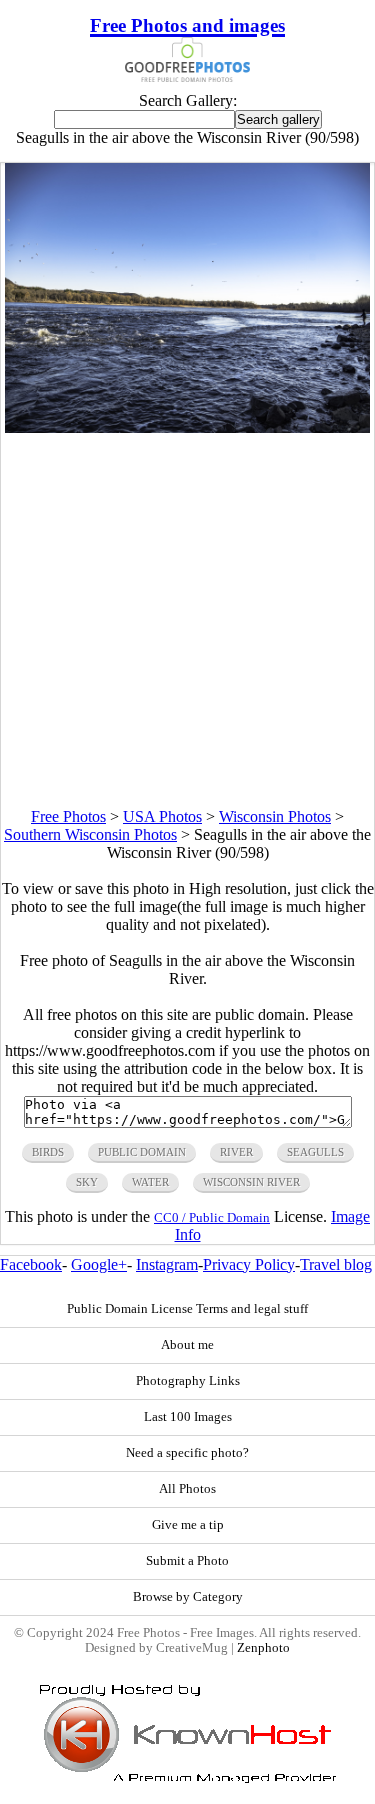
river (236, 1152)
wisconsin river (251, 1182)
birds (48, 1152)
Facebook (31, 1264)
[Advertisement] (187, 620)
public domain (142, 1152)
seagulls (315, 1152)
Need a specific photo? (187, 1453)
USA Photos (162, 816)
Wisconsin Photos (275, 816)
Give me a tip (188, 1525)
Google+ (99, 1264)
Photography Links (188, 1381)
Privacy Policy (249, 1264)
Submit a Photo (187, 1561)
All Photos (187, 1489)
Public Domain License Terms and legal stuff (187, 1309)
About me (187, 1345)
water (150, 1182)
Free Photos (68, 816)
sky (87, 1182)
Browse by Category (188, 1597)
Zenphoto (263, 1648)
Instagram (167, 1264)
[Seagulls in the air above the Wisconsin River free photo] (188, 427)
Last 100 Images (188, 1417)
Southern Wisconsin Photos (90, 834)
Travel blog (336, 1264)
